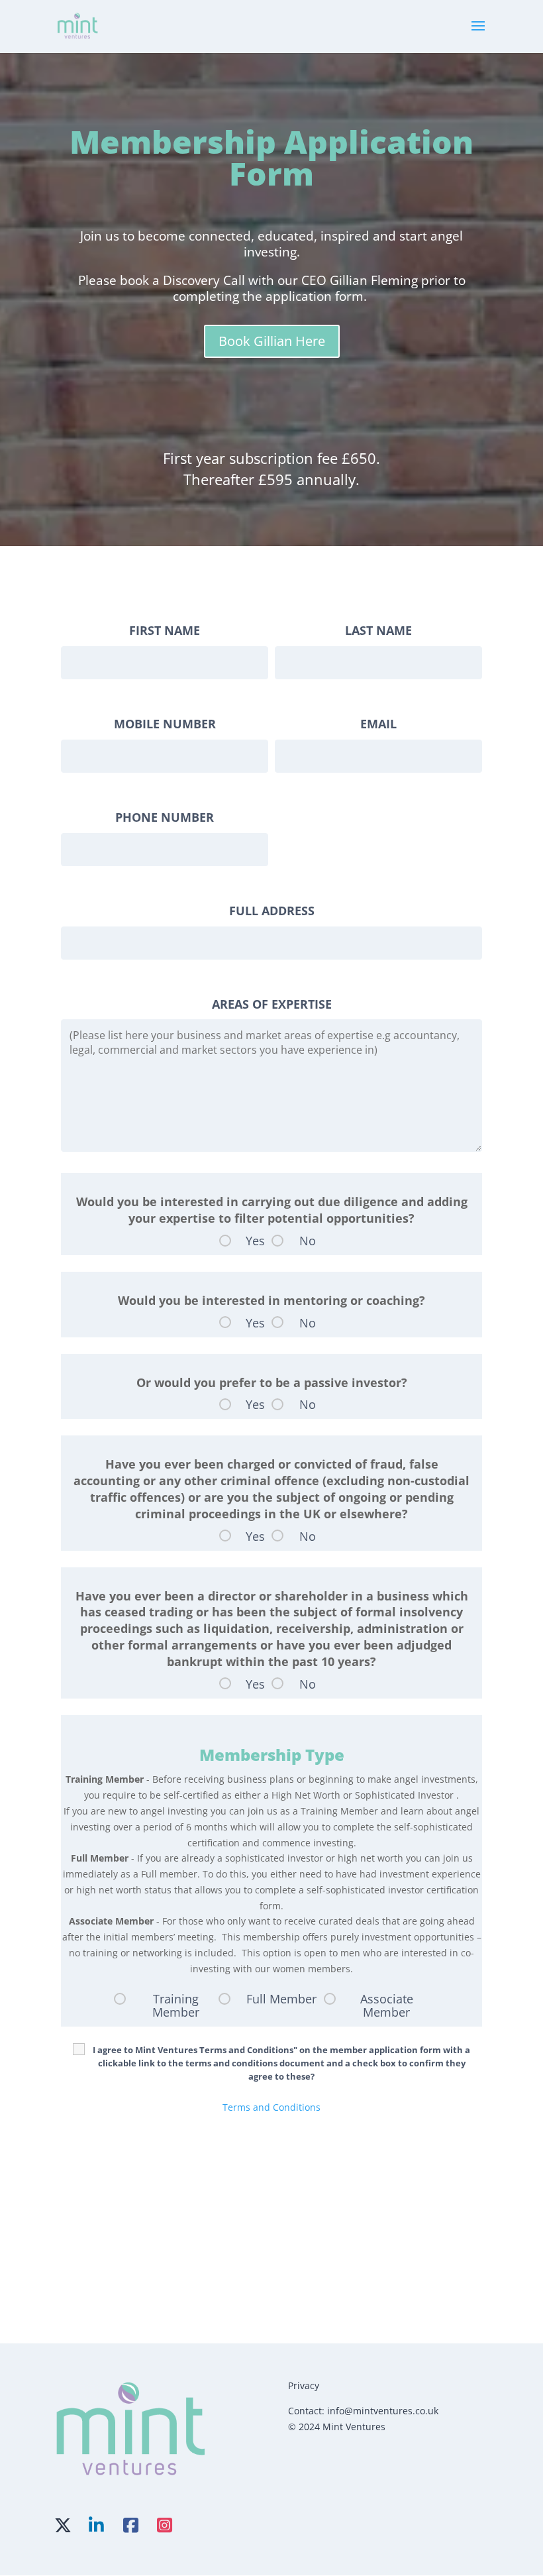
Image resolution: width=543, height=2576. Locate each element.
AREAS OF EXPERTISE (272, 1004)
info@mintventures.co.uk (383, 2411)
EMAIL (378, 724)
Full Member (281, 1999)
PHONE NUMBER (165, 817)
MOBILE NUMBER (165, 724)
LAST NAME (378, 630)
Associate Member (387, 2005)
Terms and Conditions (271, 2107)
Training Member (176, 2005)
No (308, 1241)
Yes (255, 1241)
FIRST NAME (165, 630)
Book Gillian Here (272, 341)
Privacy (304, 2385)
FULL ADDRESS (272, 911)
